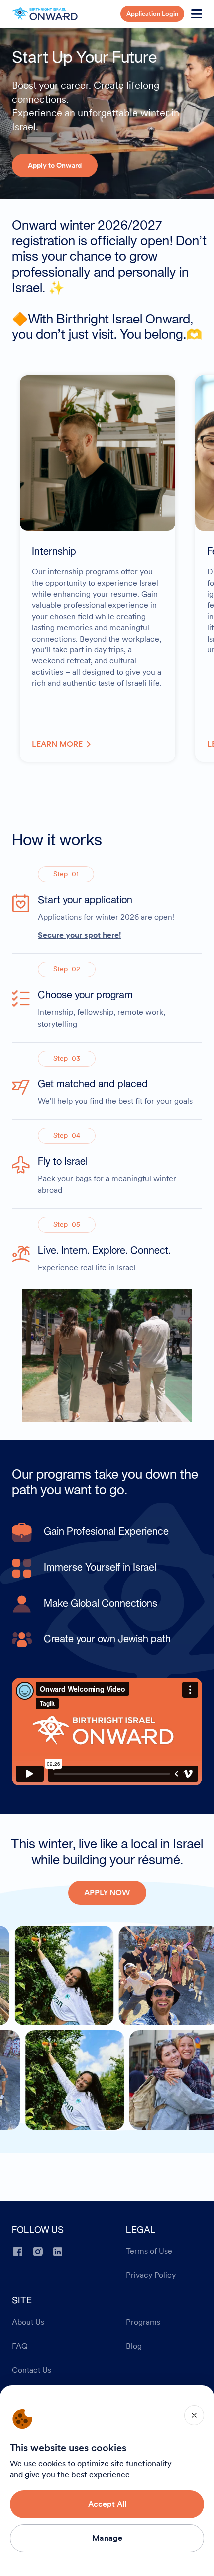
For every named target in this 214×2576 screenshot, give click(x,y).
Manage (107, 2538)
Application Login (152, 14)
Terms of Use (149, 2251)
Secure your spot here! (79, 935)
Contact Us (32, 2370)
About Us (28, 2322)
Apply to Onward (55, 165)
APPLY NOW (107, 1892)
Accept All (107, 2504)
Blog (134, 2346)
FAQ (20, 2346)
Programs (143, 2322)
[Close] (194, 2415)
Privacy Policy (151, 2275)
